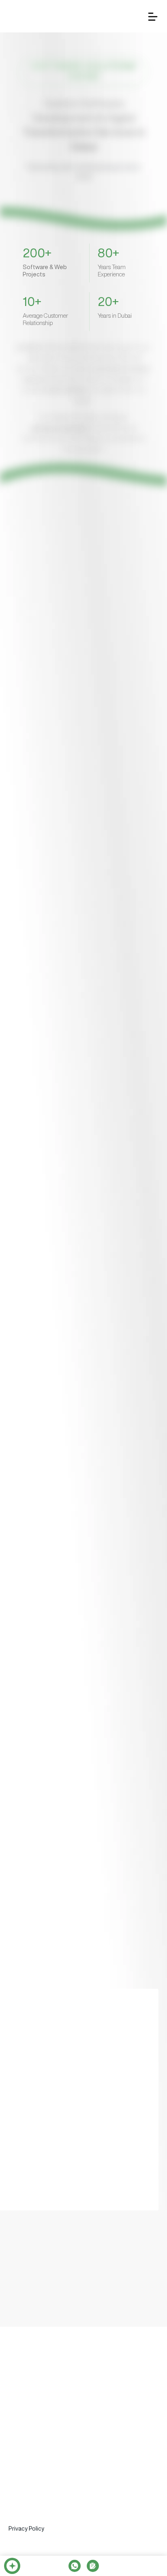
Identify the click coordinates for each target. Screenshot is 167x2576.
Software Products (34, 2452)
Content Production (35, 2535)
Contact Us (141, 2400)
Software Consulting (36, 2468)
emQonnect (59, 2400)
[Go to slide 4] (87, 688)
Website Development (39, 2503)
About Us (21, 2400)
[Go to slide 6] (99, 688)
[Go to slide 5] (93, 688)
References (101, 2400)
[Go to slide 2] (74, 688)
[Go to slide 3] (80, 688)
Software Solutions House (45, 2423)
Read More (39, 650)
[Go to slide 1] (68, 688)
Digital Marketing (31, 2520)
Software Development (40, 2437)
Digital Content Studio (39, 2490)
